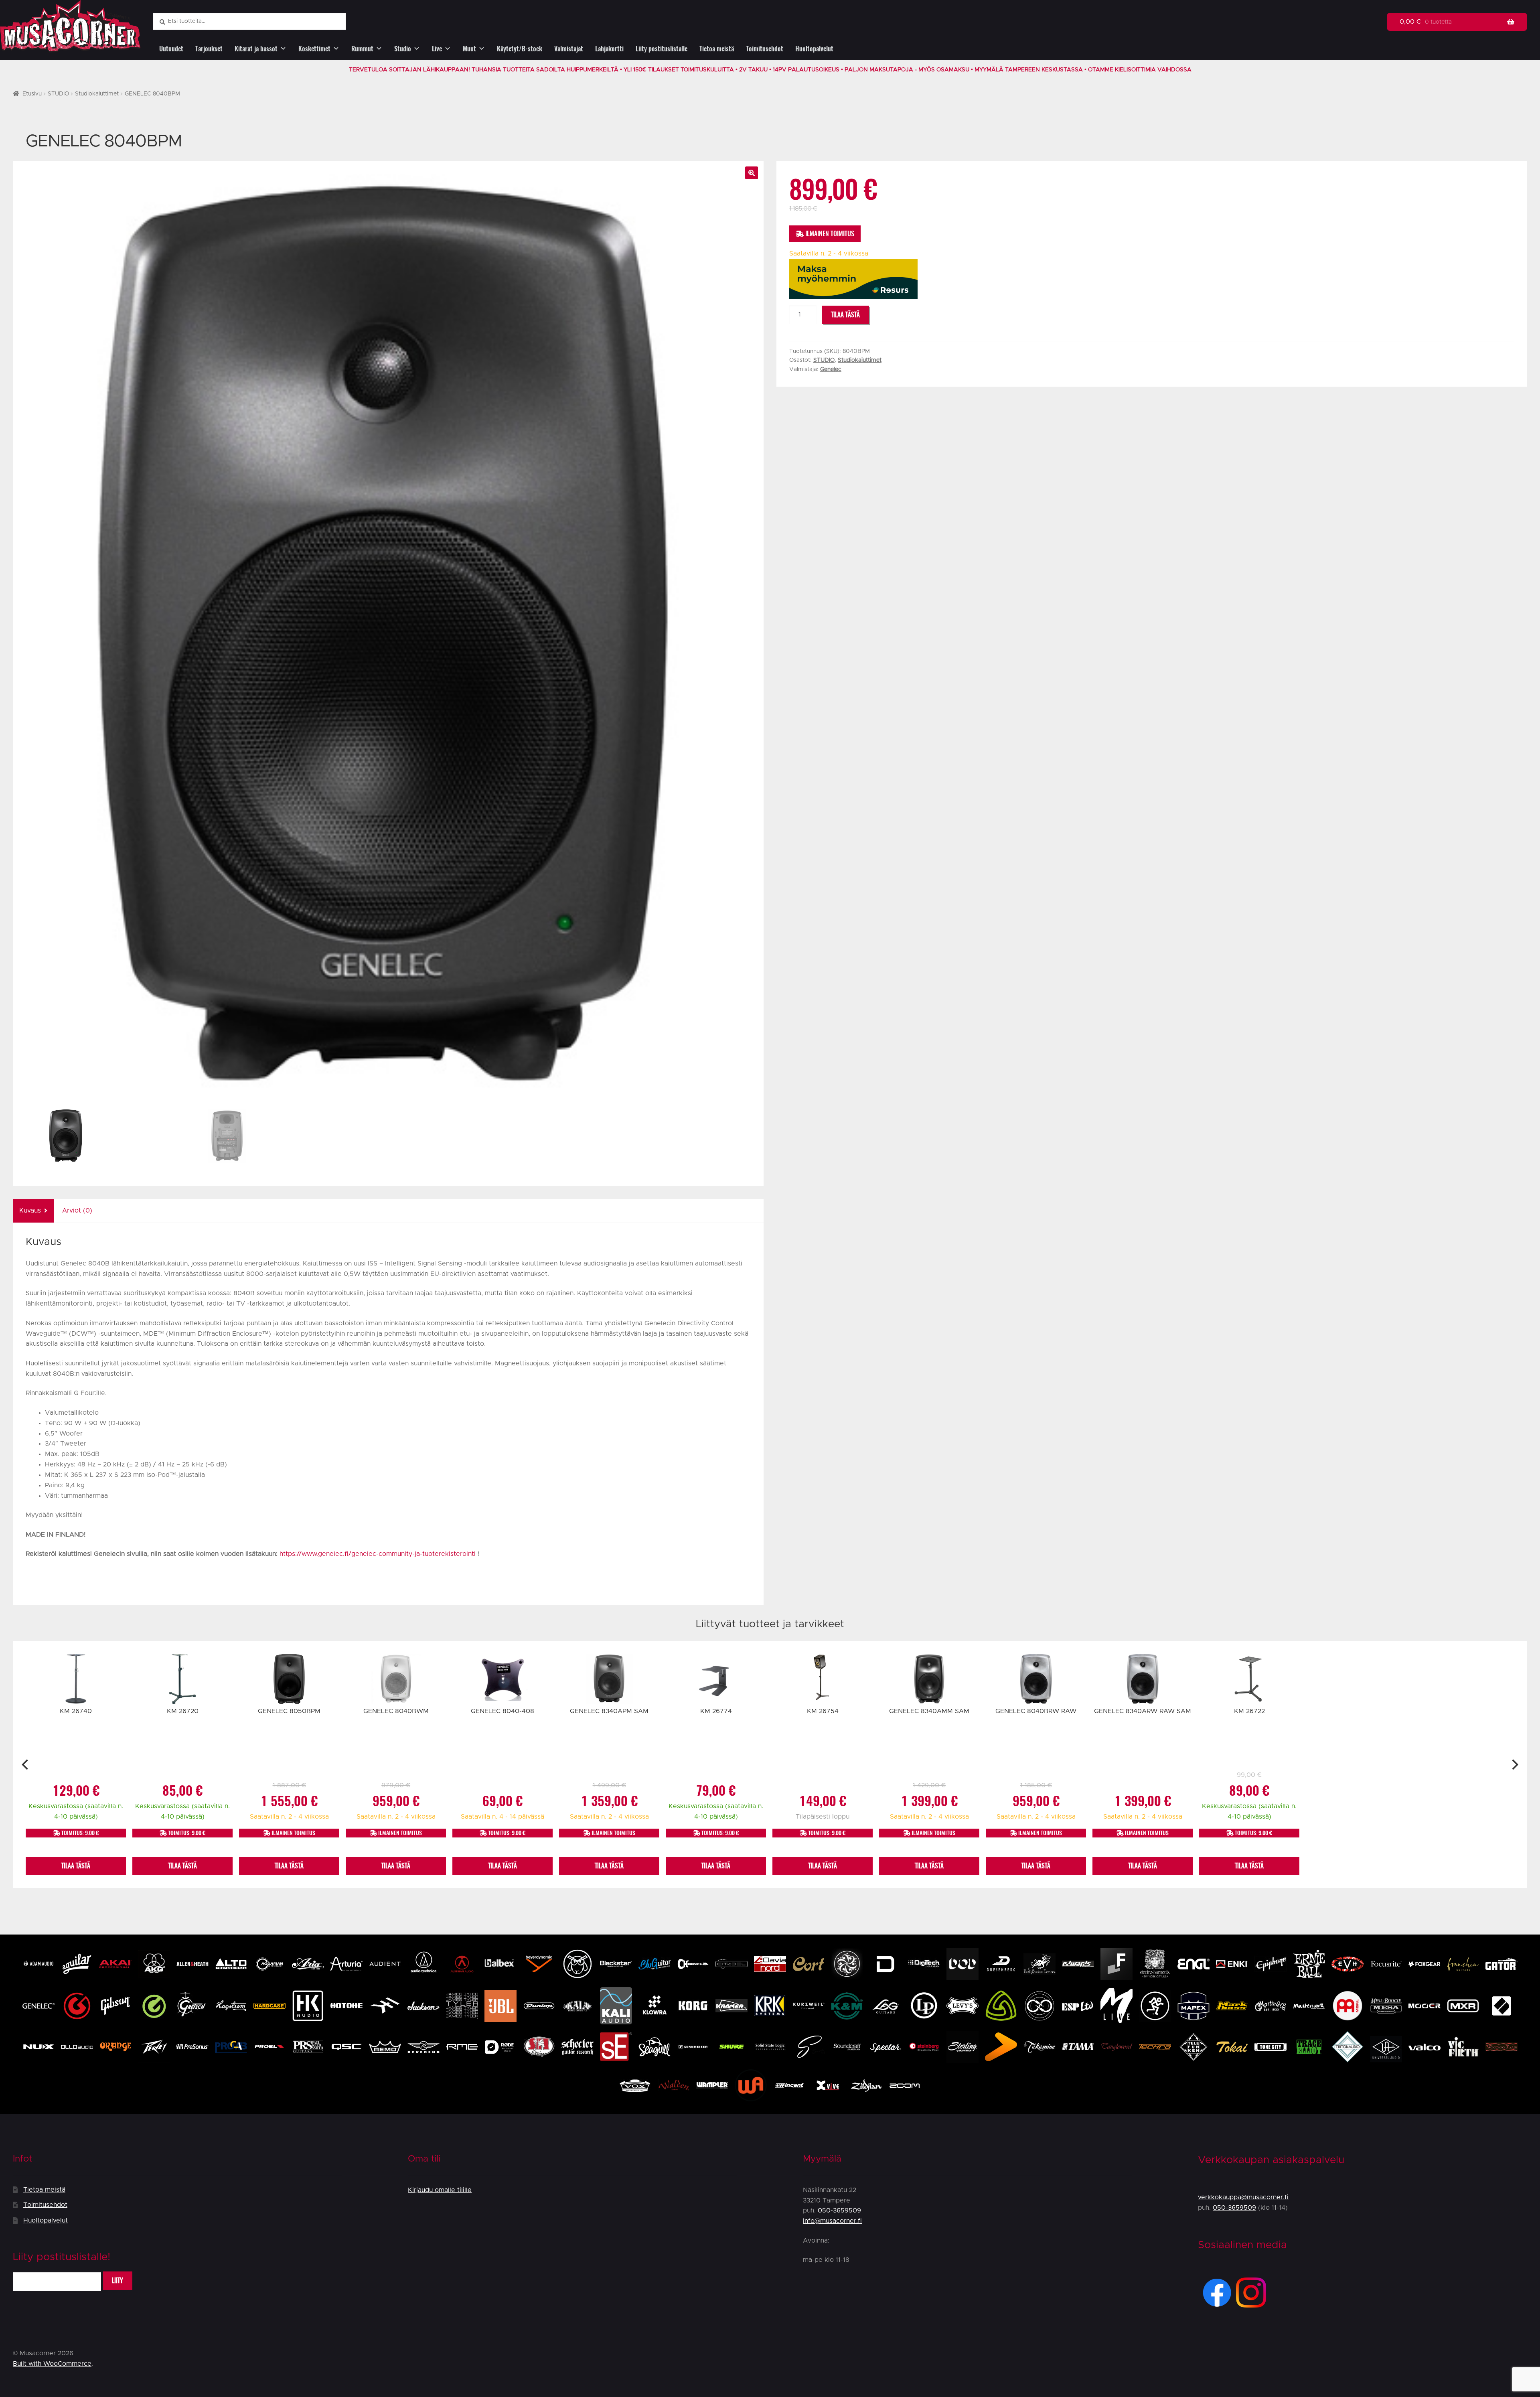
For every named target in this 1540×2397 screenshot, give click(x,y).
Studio (403, 49)
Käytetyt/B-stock (520, 49)
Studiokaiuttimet (97, 94)
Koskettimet (314, 49)
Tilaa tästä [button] (76, 1866)
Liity (118, 2280)
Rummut (362, 49)
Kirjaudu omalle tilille (440, 2190)
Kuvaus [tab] (30, 1211)
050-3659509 (839, 2210)
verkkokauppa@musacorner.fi (1243, 2197)
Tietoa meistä (717, 49)
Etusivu (32, 94)
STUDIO (58, 94)
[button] (752, 173)
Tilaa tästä (845, 315)
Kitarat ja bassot (256, 49)
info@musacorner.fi (832, 2221)
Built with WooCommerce (52, 2364)
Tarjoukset (209, 49)
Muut (469, 49)
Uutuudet (171, 49)
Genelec (831, 369)
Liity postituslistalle (662, 49)
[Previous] (26, 1764)
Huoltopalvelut (814, 49)
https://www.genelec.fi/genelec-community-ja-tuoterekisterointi (378, 1554)
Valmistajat (569, 49)
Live (437, 49)
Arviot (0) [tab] (77, 1211)
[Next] (1514, 1764)
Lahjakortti (609, 49)
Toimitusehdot (765, 49)
